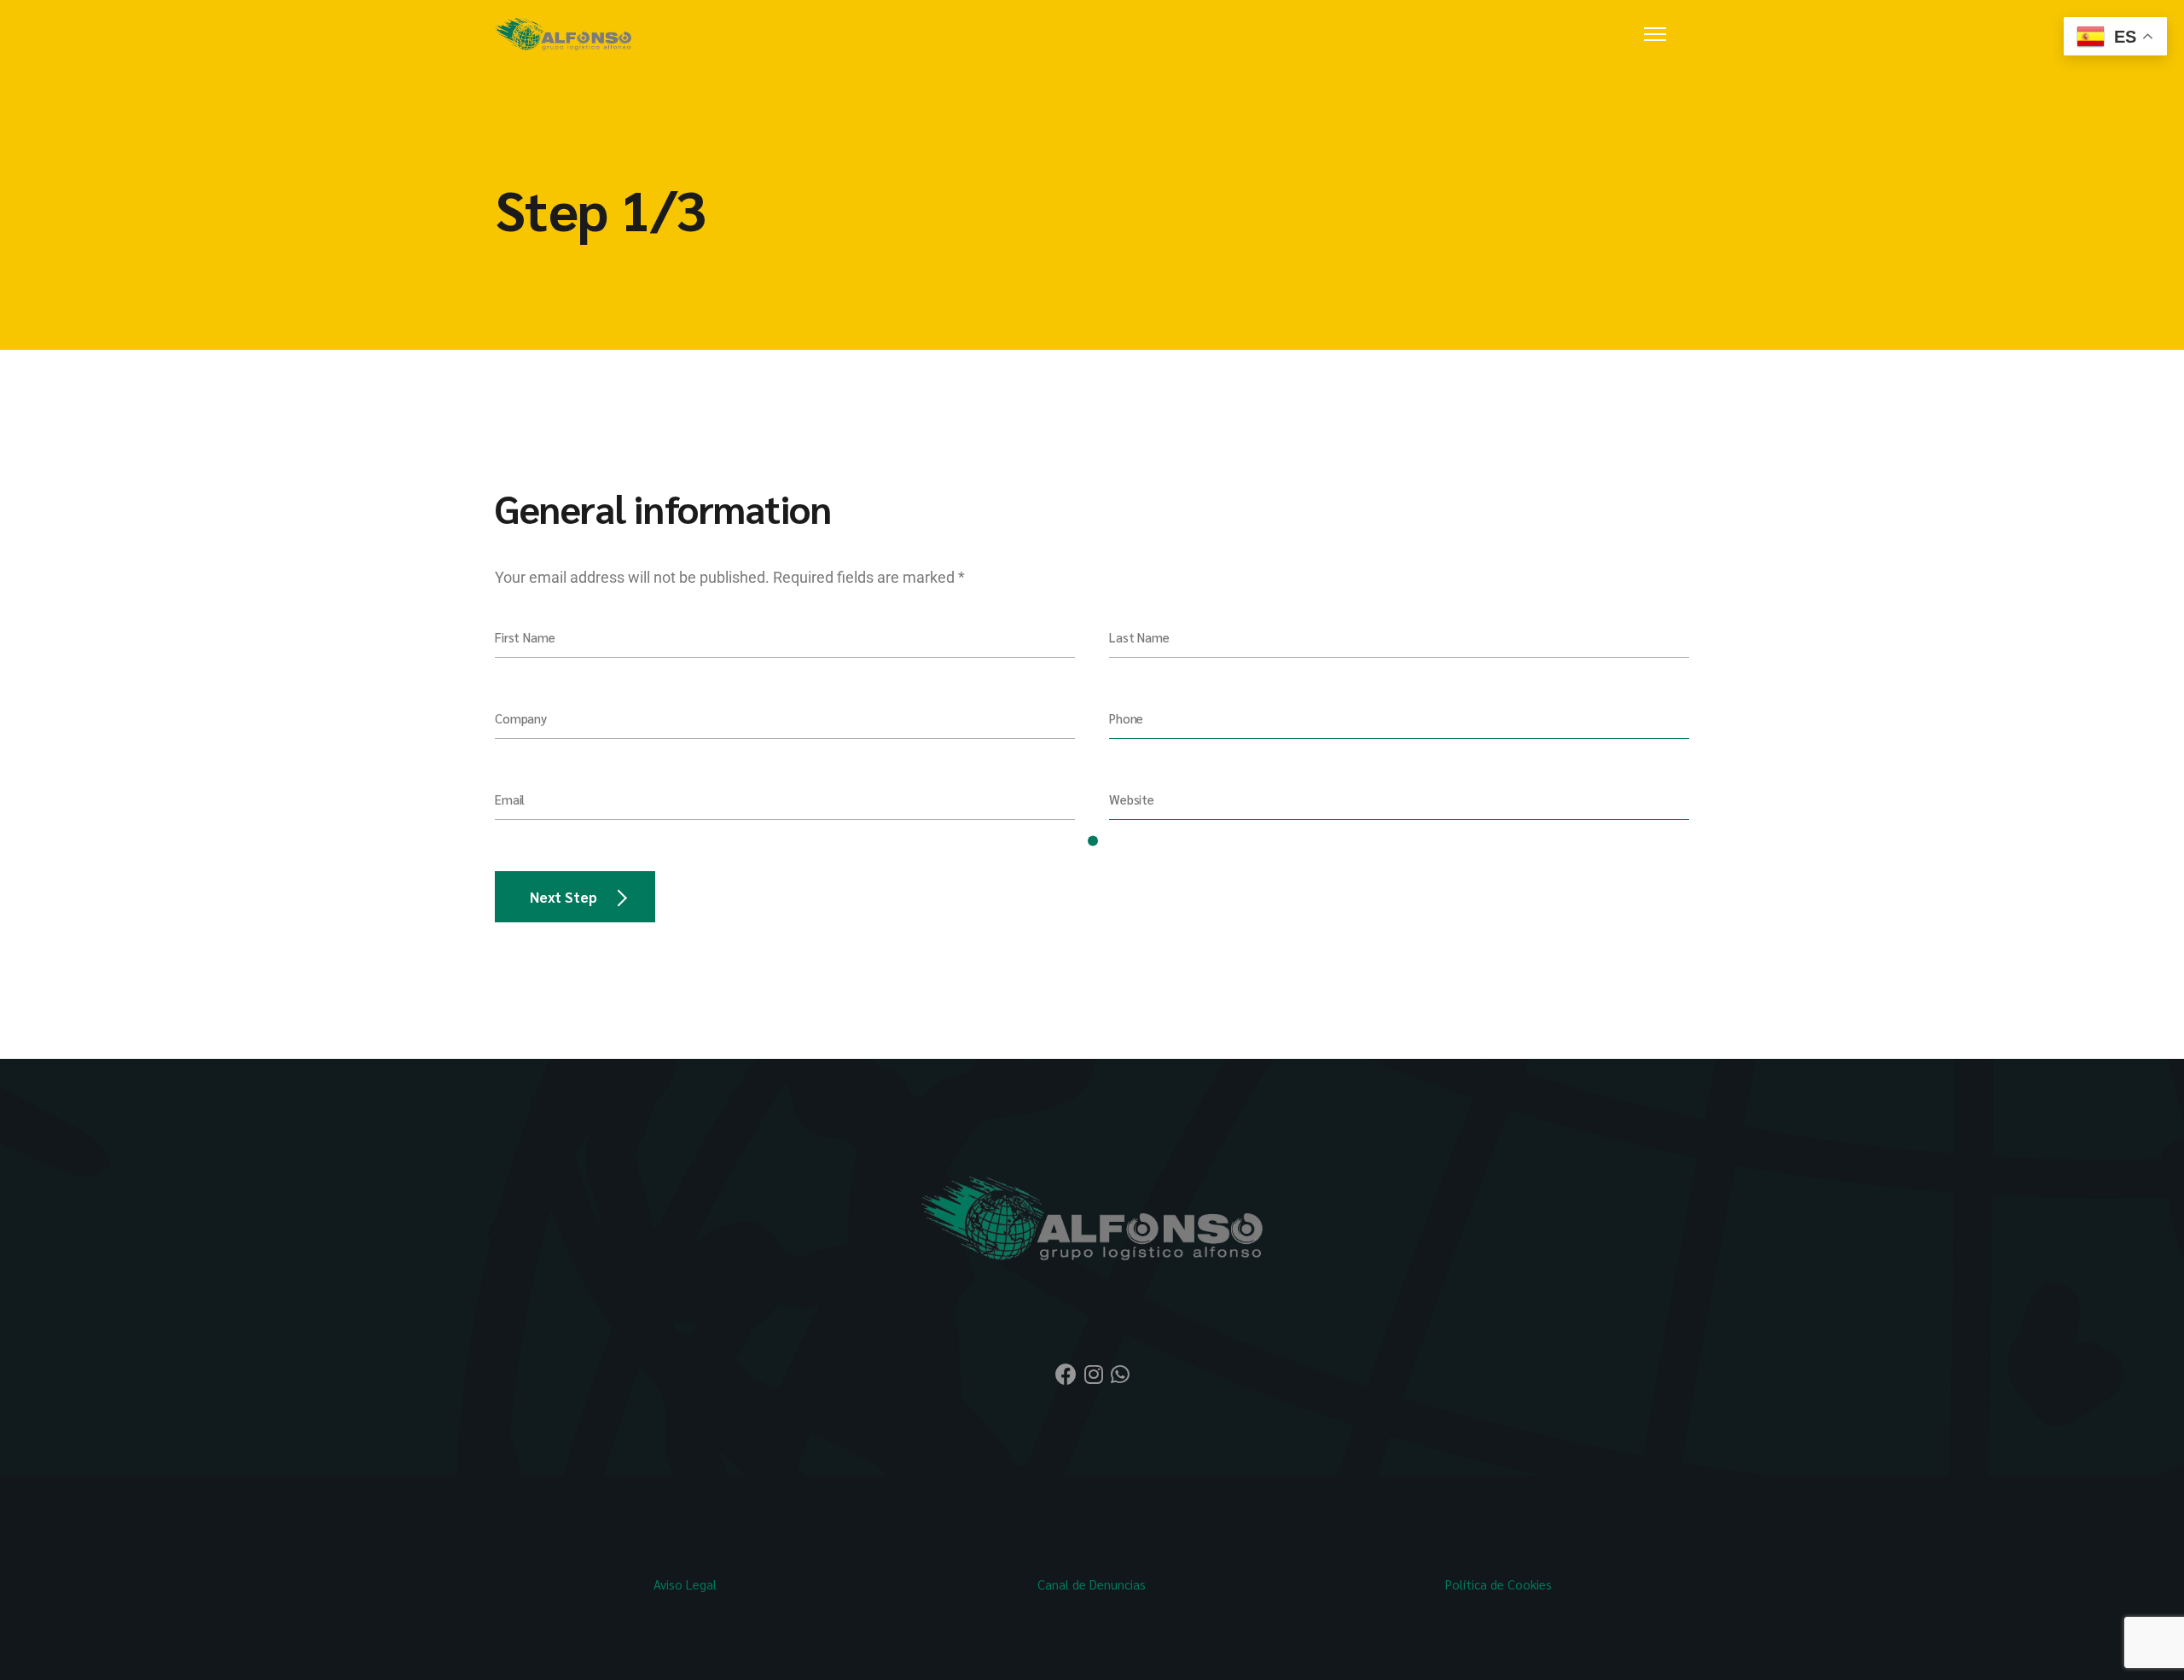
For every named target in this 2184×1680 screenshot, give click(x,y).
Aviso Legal (685, 1584)
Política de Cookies (1499, 1584)
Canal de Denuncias (1092, 1584)
